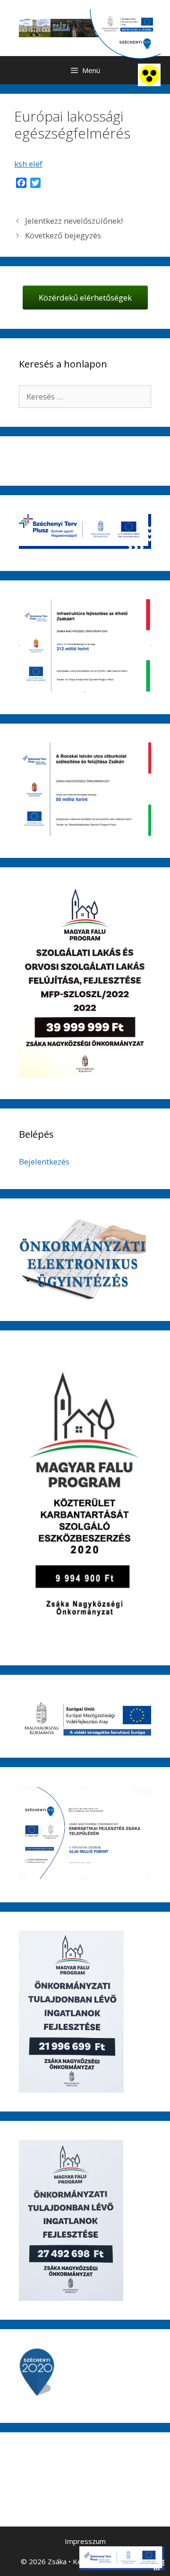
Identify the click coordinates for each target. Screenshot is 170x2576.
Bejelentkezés (44, 1162)
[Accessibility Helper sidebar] (149, 75)
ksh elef (28, 164)
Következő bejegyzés (63, 235)
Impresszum (85, 2541)
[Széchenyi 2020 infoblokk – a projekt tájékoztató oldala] (125, 34)
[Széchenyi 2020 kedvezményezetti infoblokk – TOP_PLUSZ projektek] (122, 2558)
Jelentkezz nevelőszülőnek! (74, 221)
